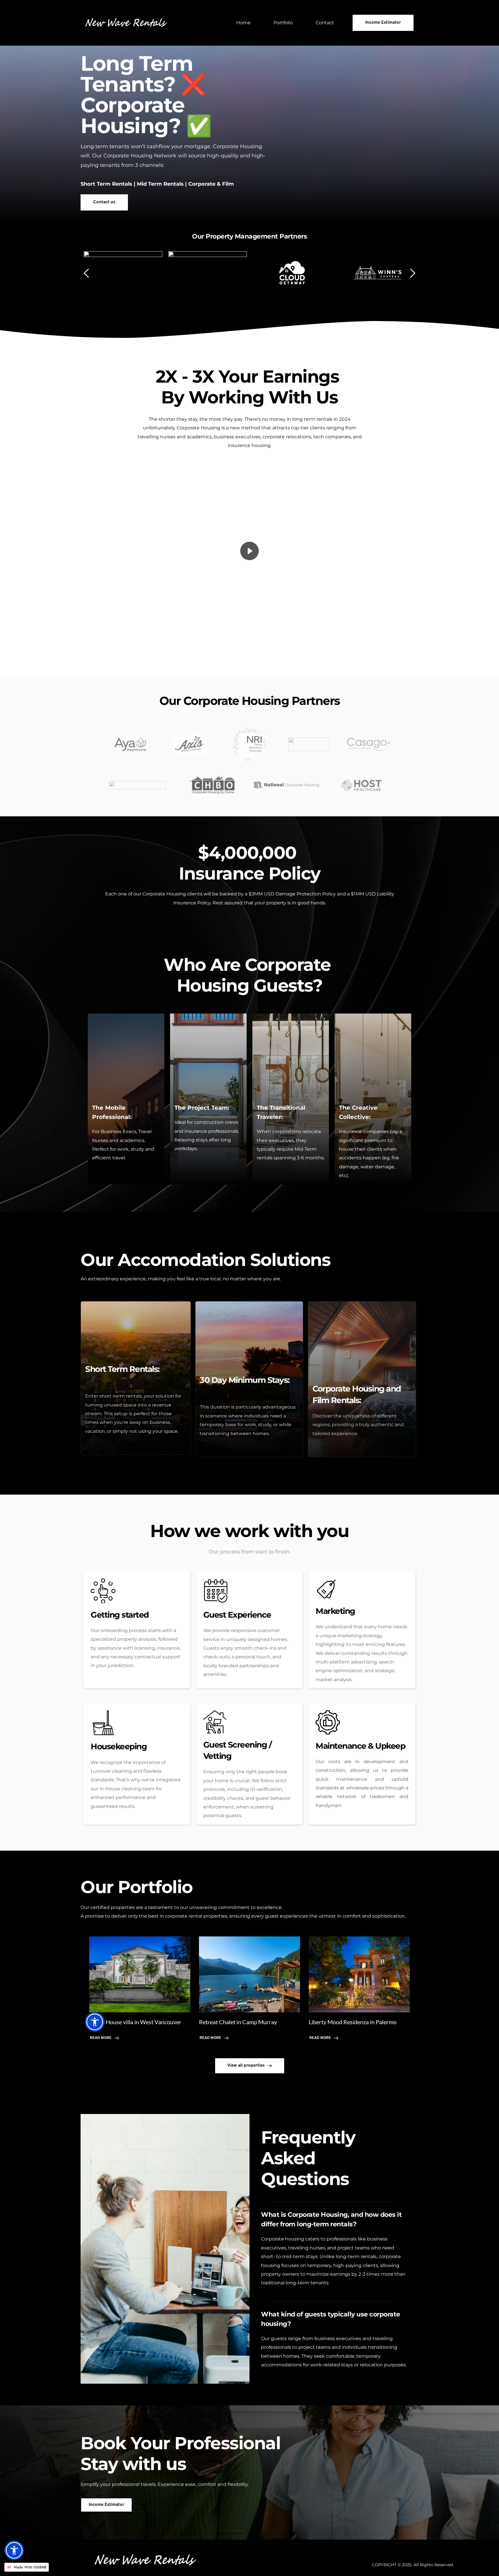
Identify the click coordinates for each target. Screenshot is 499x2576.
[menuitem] (243, 23)
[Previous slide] (87, 273)
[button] (249, 551)
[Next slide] (412, 273)
